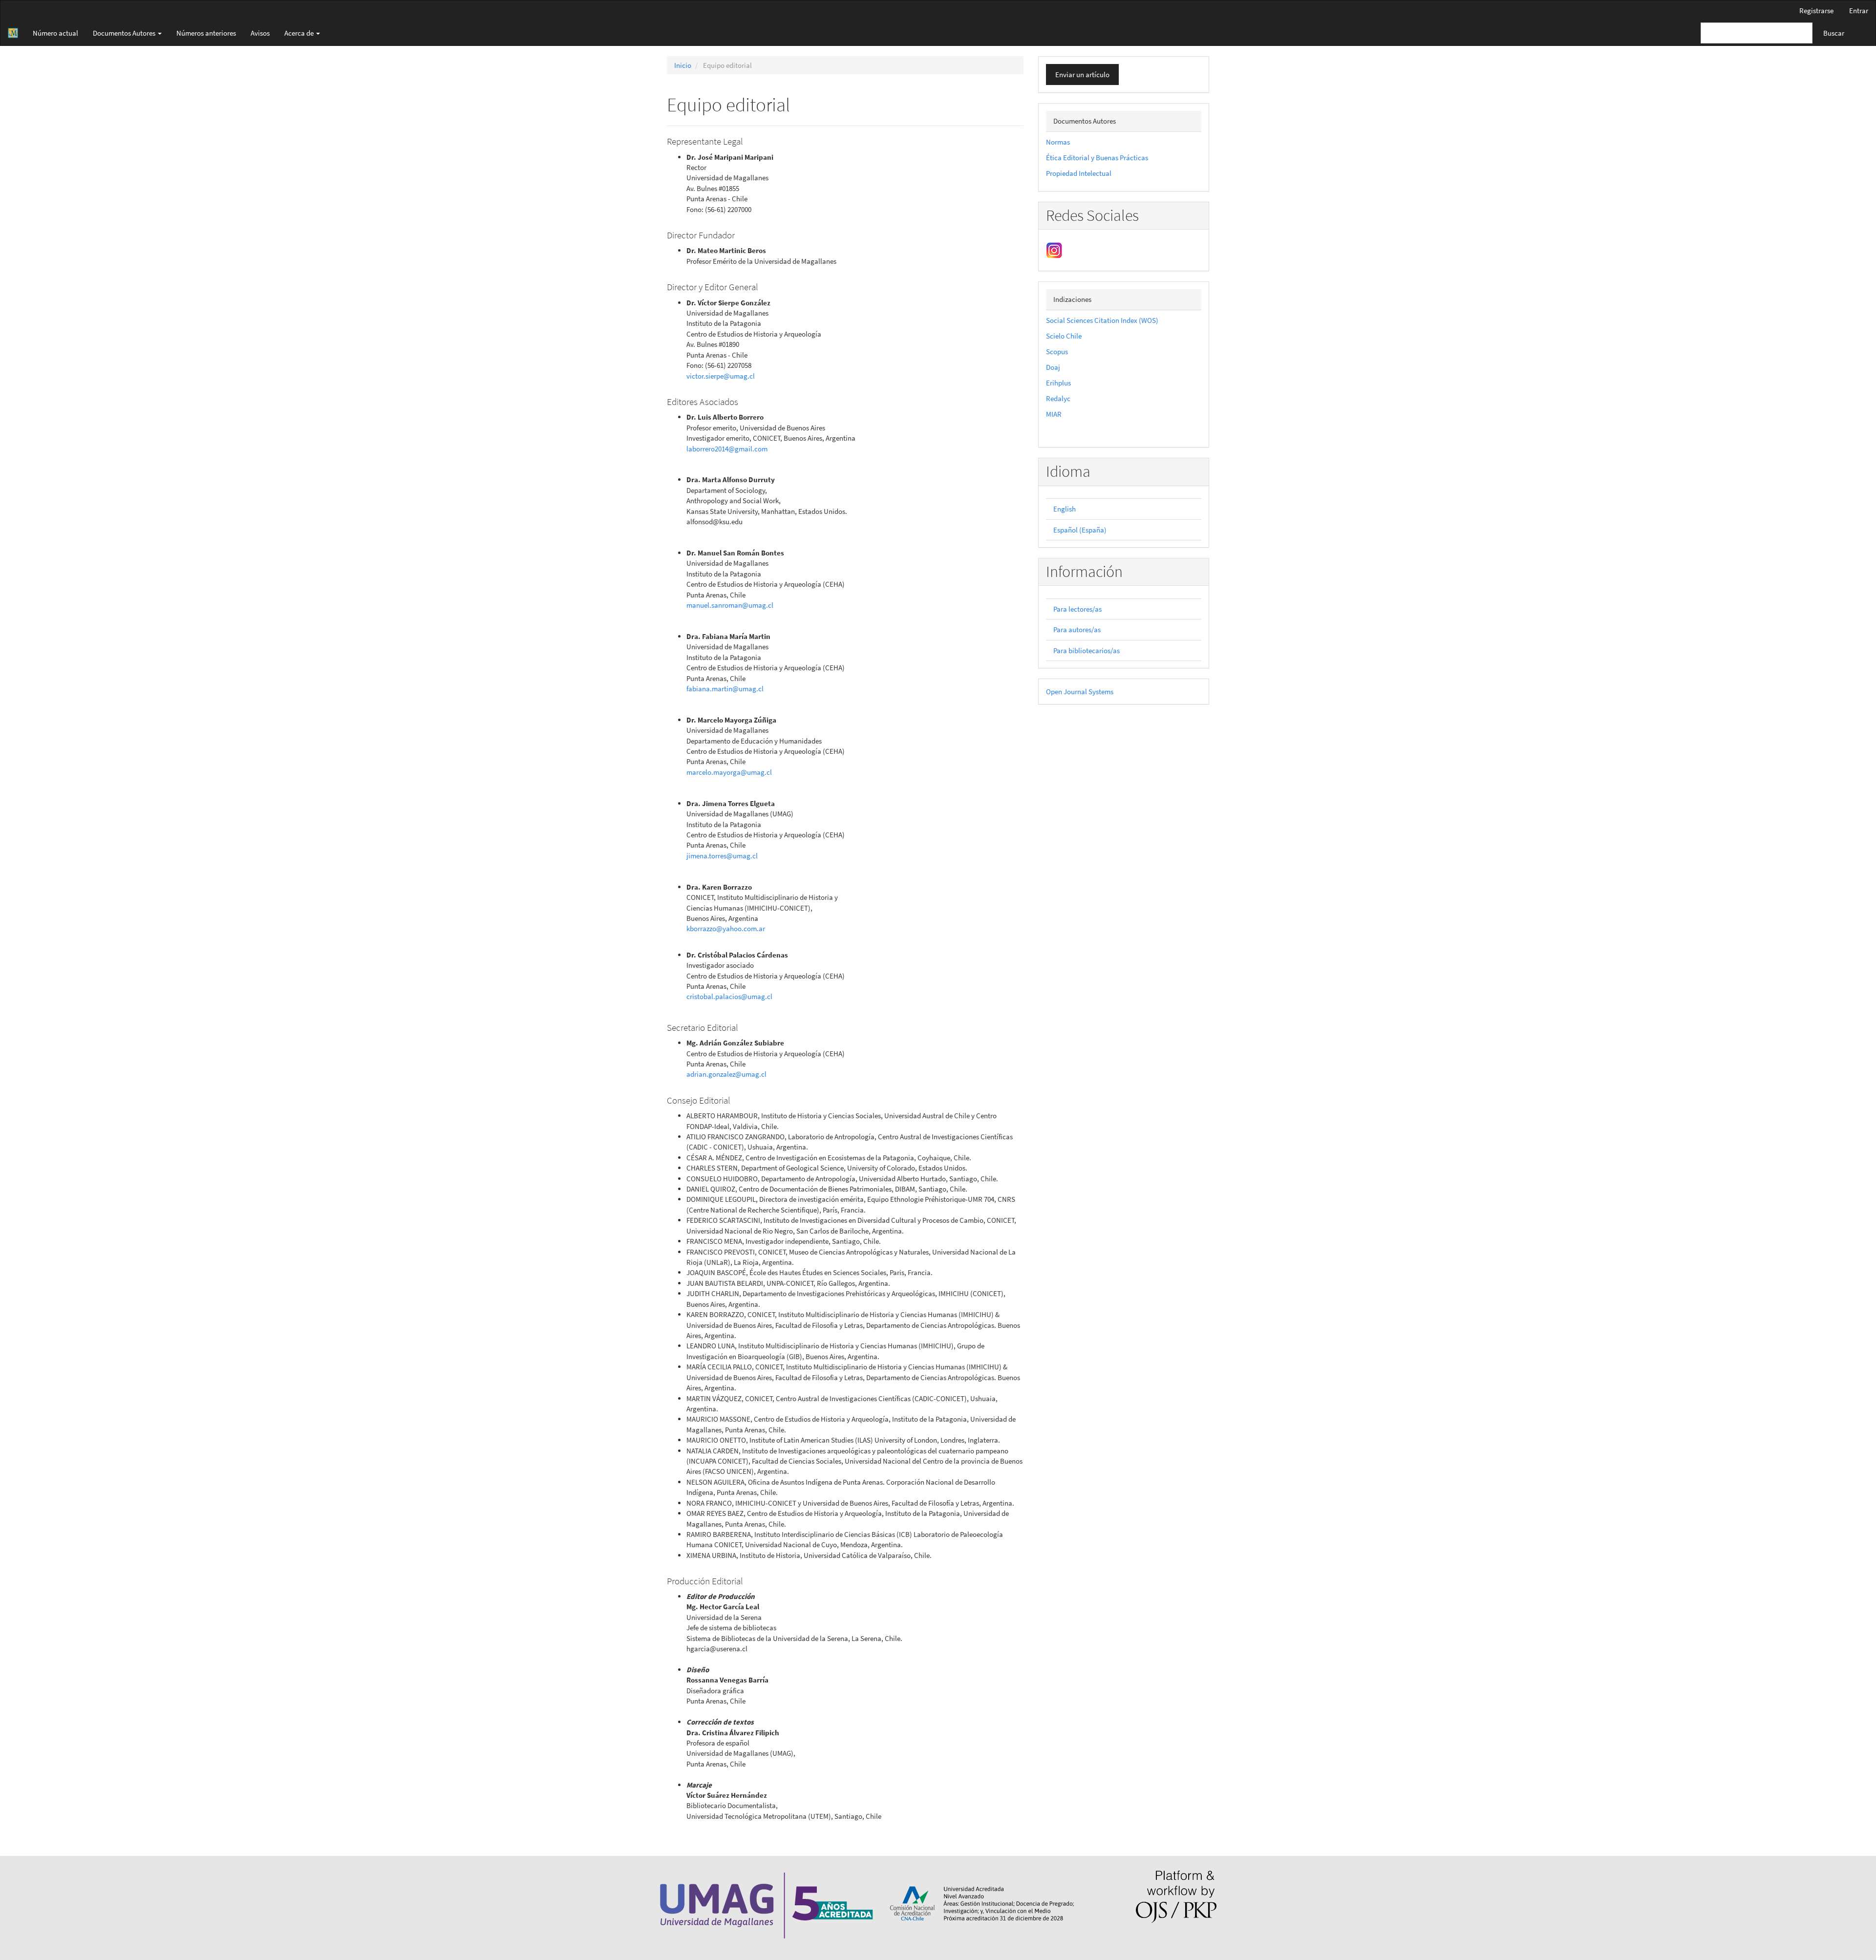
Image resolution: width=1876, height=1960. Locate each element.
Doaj (1053, 367)
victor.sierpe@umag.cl (721, 376)
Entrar (1859, 11)
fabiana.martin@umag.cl (725, 689)
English (1065, 509)
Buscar (1834, 33)
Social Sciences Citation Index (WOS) (1102, 320)
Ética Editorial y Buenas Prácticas (1097, 158)
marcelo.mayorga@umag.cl (729, 772)
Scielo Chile (1064, 336)
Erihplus (1058, 383)
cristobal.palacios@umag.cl (729, 996)
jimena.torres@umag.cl (722, 856)
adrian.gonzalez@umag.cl (726, 1074)
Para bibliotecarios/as (1087, 650)
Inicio (683, 65)
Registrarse (1816, 11)
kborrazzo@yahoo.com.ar (726, 928)
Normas (1058, 142)
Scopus (1057, 352)
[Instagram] (1054, 249)
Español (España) (1080, 530)
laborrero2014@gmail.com (727, 449)
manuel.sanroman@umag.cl (730, 605)
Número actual (55, 33)
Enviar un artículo (1082, 75)
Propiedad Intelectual (1079, 173)
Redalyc (1058, 398)
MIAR (1054, 414)
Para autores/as (1077, 629)
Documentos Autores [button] (125, 33)
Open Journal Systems (1080, 692)
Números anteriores (206, 33)
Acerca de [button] (300, 33)
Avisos (260, 33)
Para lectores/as (1077, 609)
